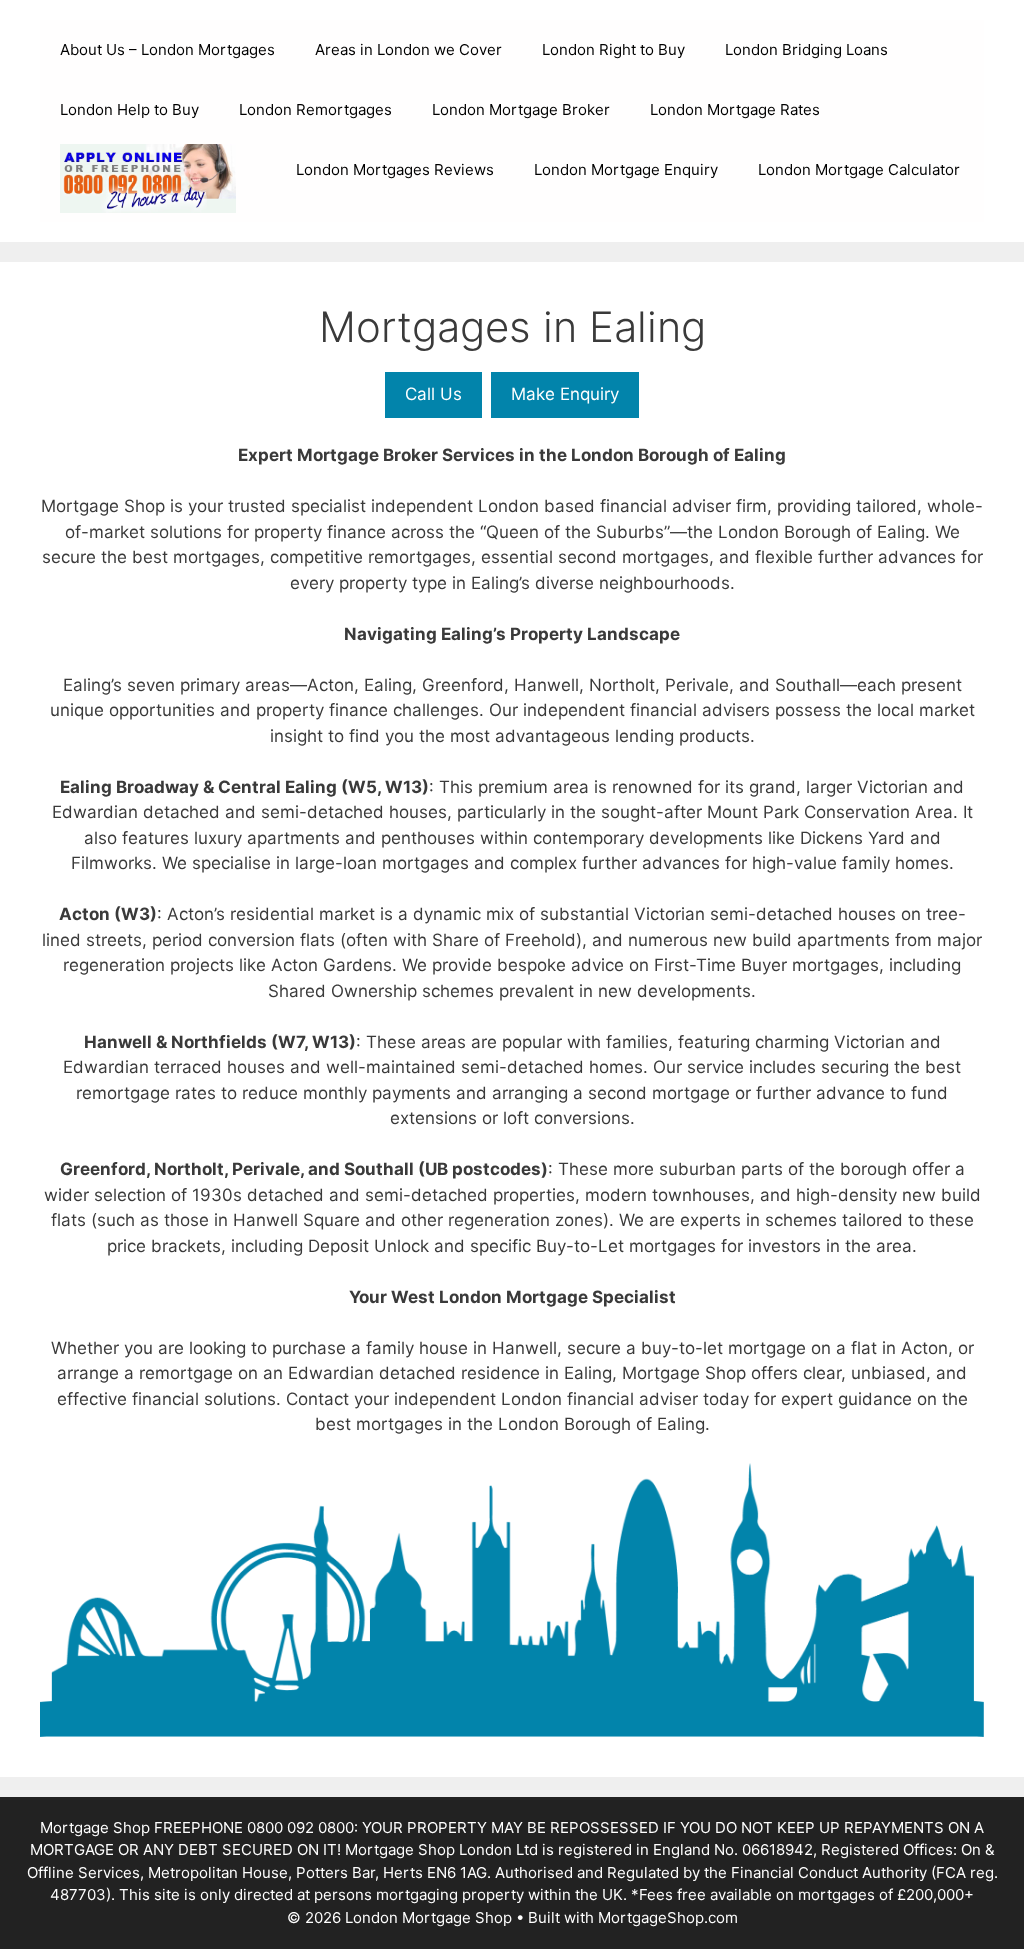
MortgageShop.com (668, 1917)
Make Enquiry (565, 394)
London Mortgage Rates (735, 109)
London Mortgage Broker (521, 109)
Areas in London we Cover (408, 49)
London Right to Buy (613, 49)
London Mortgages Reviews (395, 169)
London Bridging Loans (806, 49)
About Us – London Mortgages (167, 49)
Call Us (433, 394)
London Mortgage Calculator (859, 169)
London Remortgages (315, 109)
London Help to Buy (129, 109)
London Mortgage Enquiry (626, 169)
